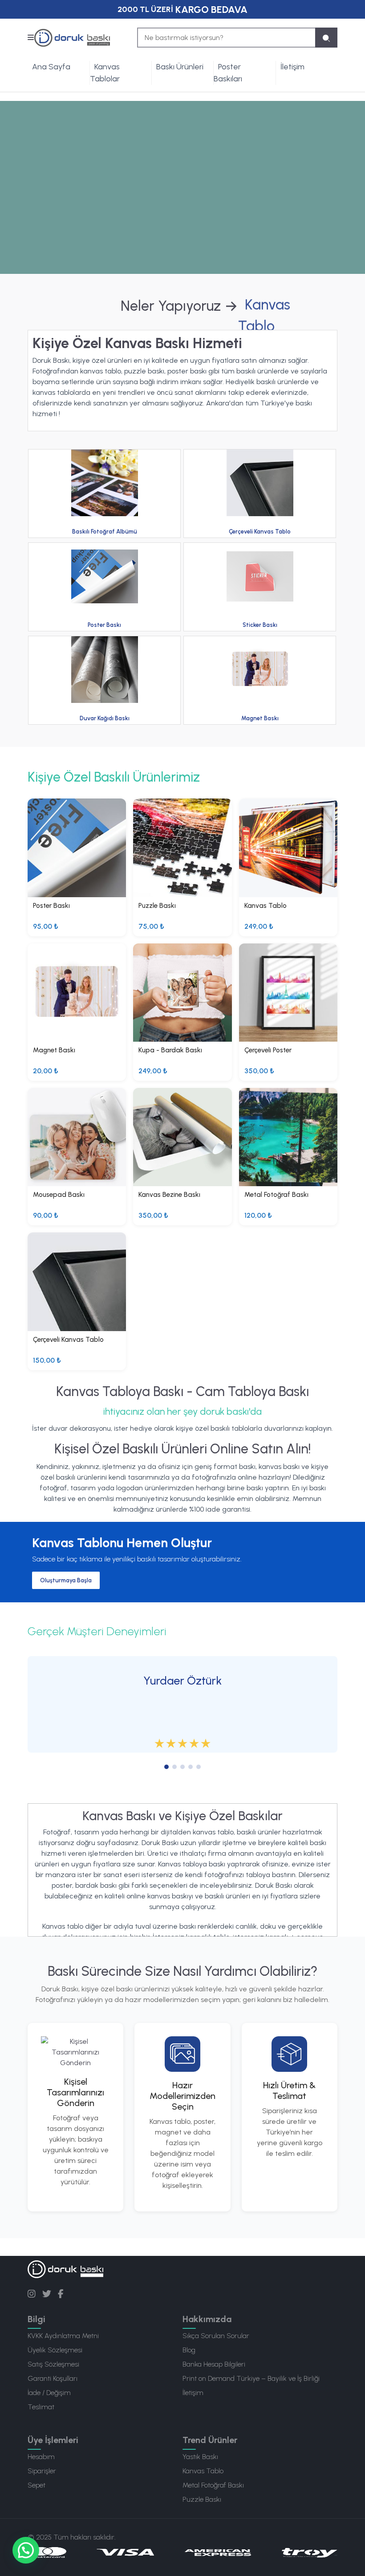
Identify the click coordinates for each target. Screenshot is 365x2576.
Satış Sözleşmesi (53, 2364)
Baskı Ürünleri (180, 67)
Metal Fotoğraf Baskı (213, 2485)
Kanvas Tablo (203, 2471)
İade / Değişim (49, 2393)
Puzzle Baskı (202, 2499)
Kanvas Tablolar (105, 73)
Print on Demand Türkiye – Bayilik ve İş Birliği (251, 2378)
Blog (189, 2350)
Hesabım (41, 2457)
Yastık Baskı (200, 2457)
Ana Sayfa (51, 67)
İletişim (292, 67)
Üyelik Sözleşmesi (55, 2350)
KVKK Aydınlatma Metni (63, 2336)
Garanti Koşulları (53, 2378)
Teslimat (41, 2407)
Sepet (36, 2485)
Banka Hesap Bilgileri (214, 2364)
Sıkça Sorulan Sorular (216, 2336)
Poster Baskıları (228, 73)
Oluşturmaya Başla (66, 1580)
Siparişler (42, 2471)
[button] (26, 2550)
